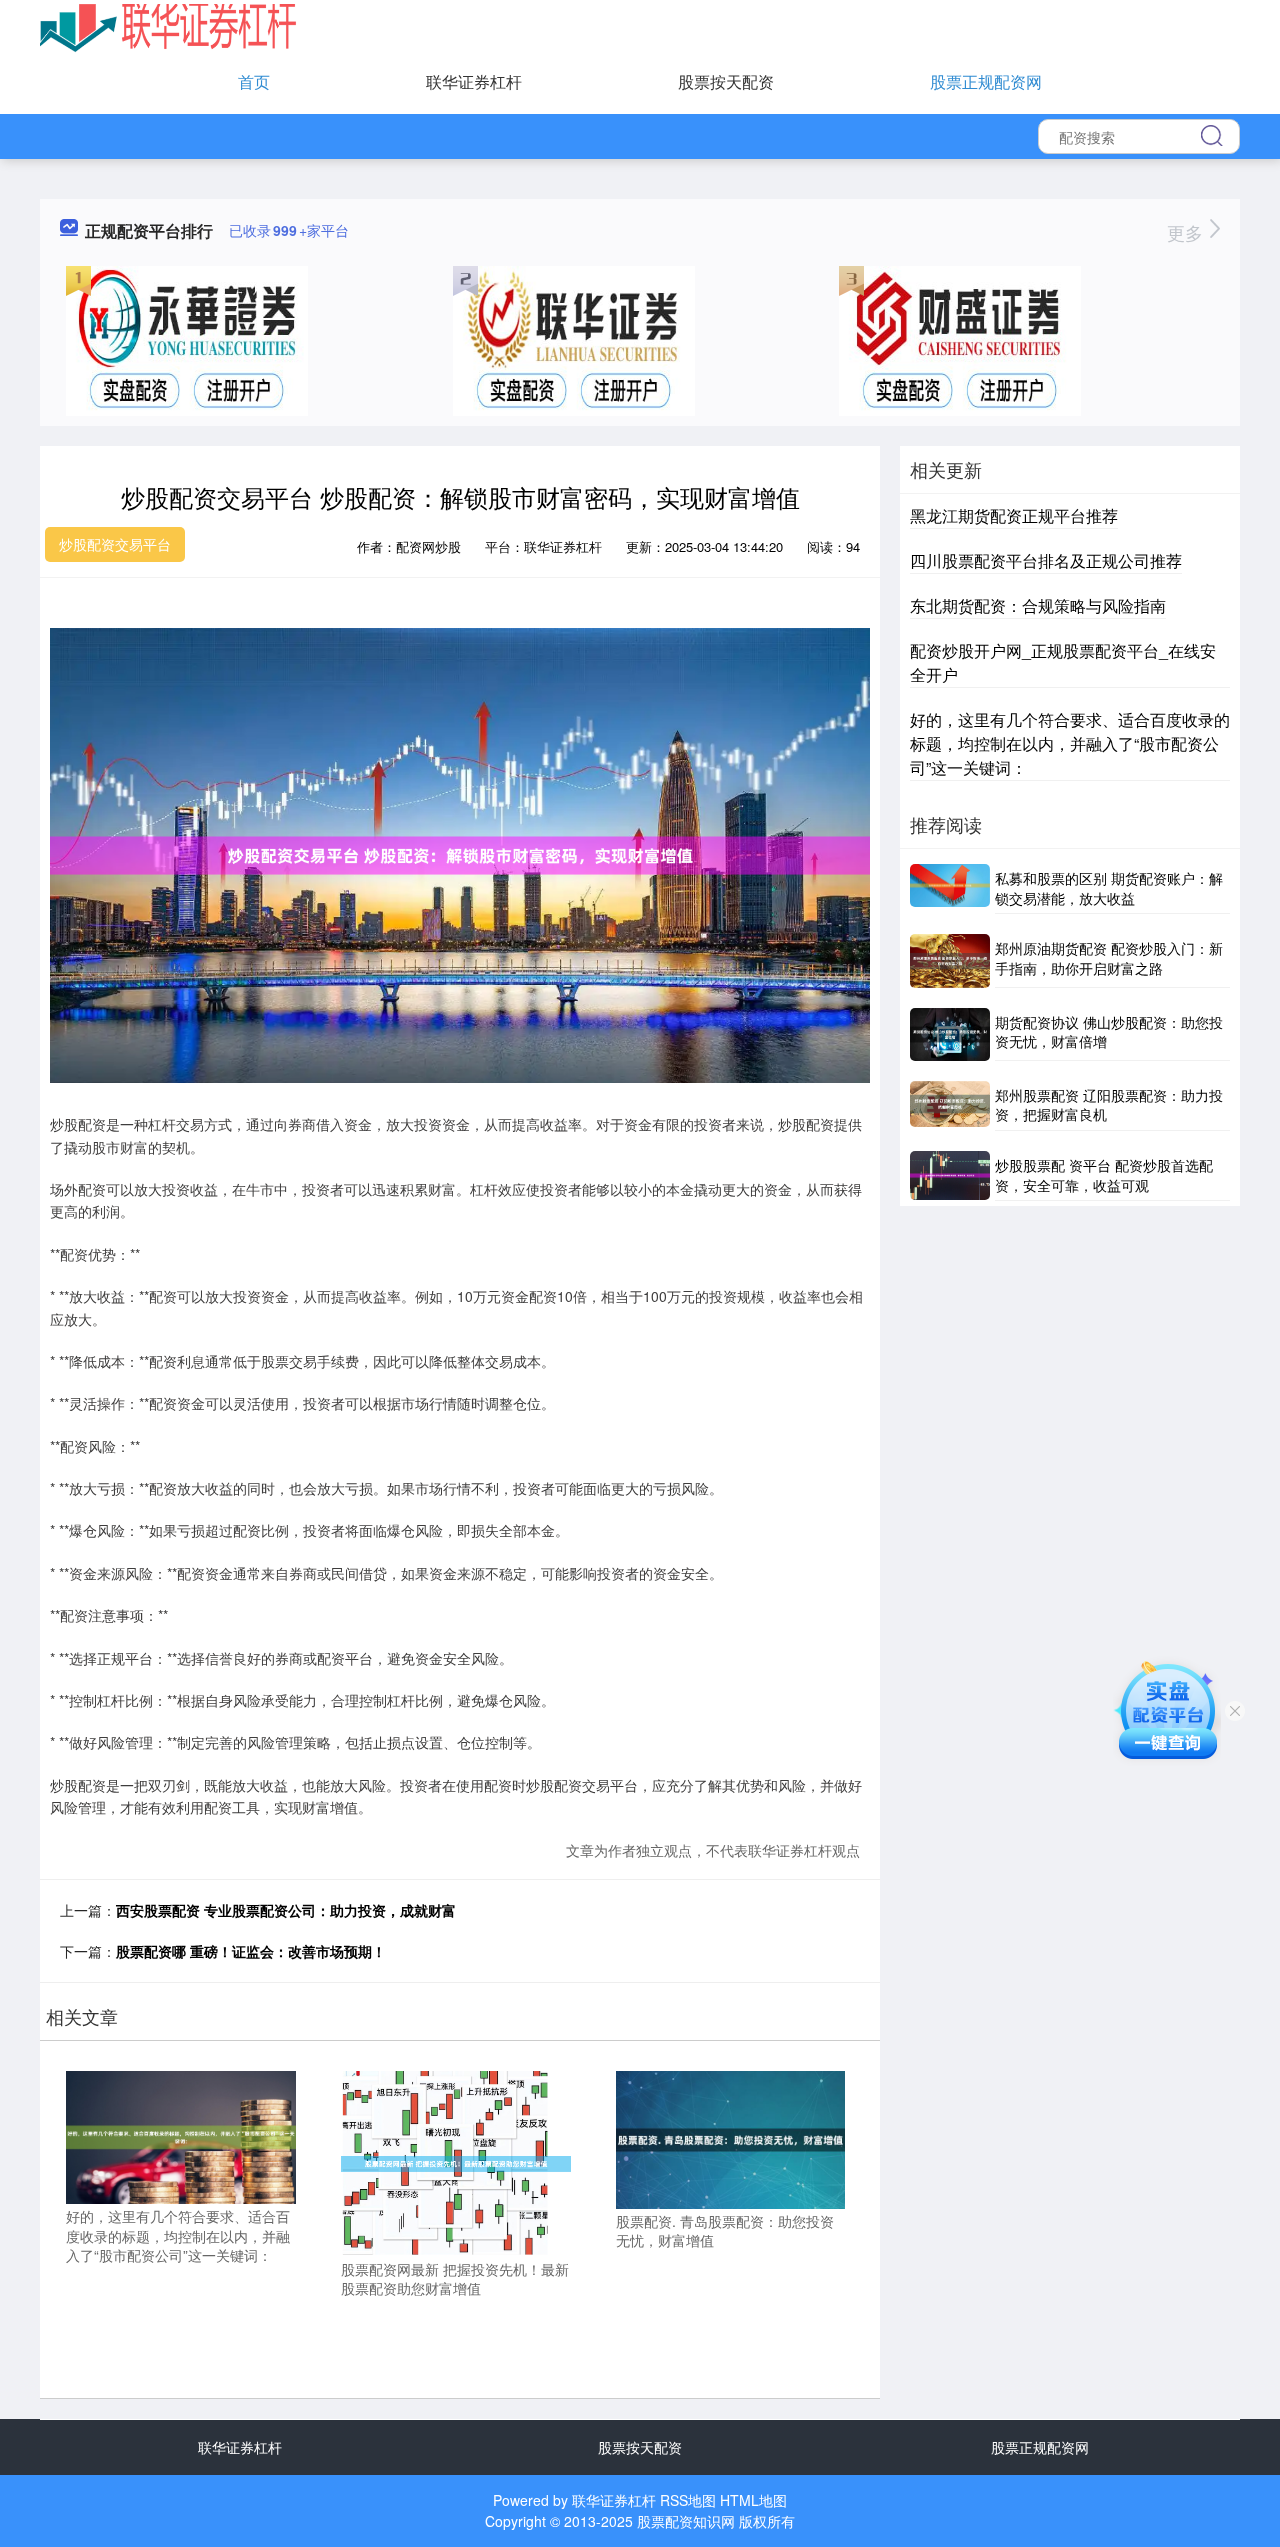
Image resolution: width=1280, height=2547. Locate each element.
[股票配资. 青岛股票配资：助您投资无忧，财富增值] (731, 2137)
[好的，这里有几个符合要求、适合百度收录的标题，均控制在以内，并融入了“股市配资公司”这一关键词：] (181, 2135)
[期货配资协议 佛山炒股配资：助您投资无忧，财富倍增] (950, 1034)
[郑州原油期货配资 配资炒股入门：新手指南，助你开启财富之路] (950, 960)
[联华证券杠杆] (168, 26)
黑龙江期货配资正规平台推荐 (1014, 515)
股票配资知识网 (686, 2521)
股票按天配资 (726, 81)
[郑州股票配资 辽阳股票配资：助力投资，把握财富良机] (950, 1106)
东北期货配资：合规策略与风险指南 (1038, 605)
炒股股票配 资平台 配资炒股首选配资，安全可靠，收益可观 (1104, 1175)
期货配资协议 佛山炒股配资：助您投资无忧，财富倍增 (1109, 1032)
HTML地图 (753, 2500)
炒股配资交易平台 (115, 544)
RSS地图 (688, 2500)
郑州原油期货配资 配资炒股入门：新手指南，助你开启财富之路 (1109, 958)
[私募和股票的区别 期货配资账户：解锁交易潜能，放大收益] (950, 889)
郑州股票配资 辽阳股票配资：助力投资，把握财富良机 (1109, 1105)
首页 (254, 81)
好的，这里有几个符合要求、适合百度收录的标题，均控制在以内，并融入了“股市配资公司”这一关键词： (1070, 743)
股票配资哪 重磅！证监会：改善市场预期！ (251, 1951)
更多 (1187, 232)
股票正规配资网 (986, 81)
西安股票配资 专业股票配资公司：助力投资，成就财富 (286, 1910)
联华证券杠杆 (474, 81)
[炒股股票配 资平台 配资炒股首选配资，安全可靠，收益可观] (950, 1176)
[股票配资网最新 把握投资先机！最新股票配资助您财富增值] (456, 2161)
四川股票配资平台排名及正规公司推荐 (1046, 560)
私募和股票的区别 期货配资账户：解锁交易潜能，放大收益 (1109, 888)
